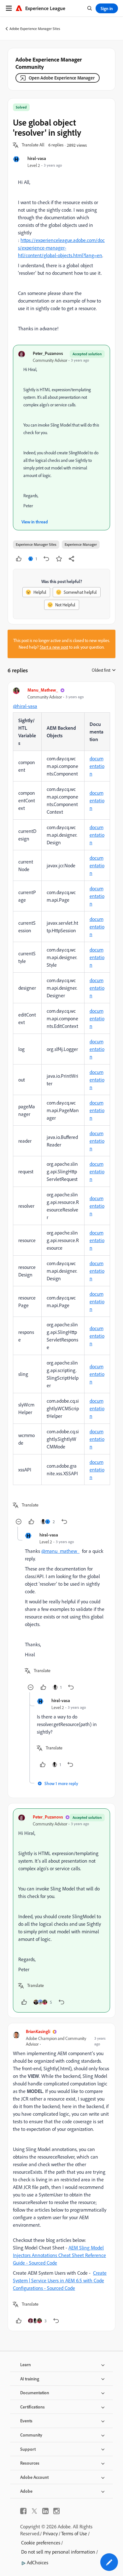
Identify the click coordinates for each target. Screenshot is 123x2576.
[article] (61, 1107)
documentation (97, 766)
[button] (33, 145)
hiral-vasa (37, 158)
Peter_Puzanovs (48, 353)
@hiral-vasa (25, 706)
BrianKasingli (38, 2031)
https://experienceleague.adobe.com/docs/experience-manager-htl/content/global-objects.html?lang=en (61, 248)
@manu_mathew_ (60, 1551)
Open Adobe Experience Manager (62, 78)
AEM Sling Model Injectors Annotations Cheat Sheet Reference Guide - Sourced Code (59, 2255)
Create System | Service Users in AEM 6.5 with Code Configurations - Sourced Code (60, 2280)
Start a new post (54, 647)
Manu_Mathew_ (43, 690)
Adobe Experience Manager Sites (35, 29)
